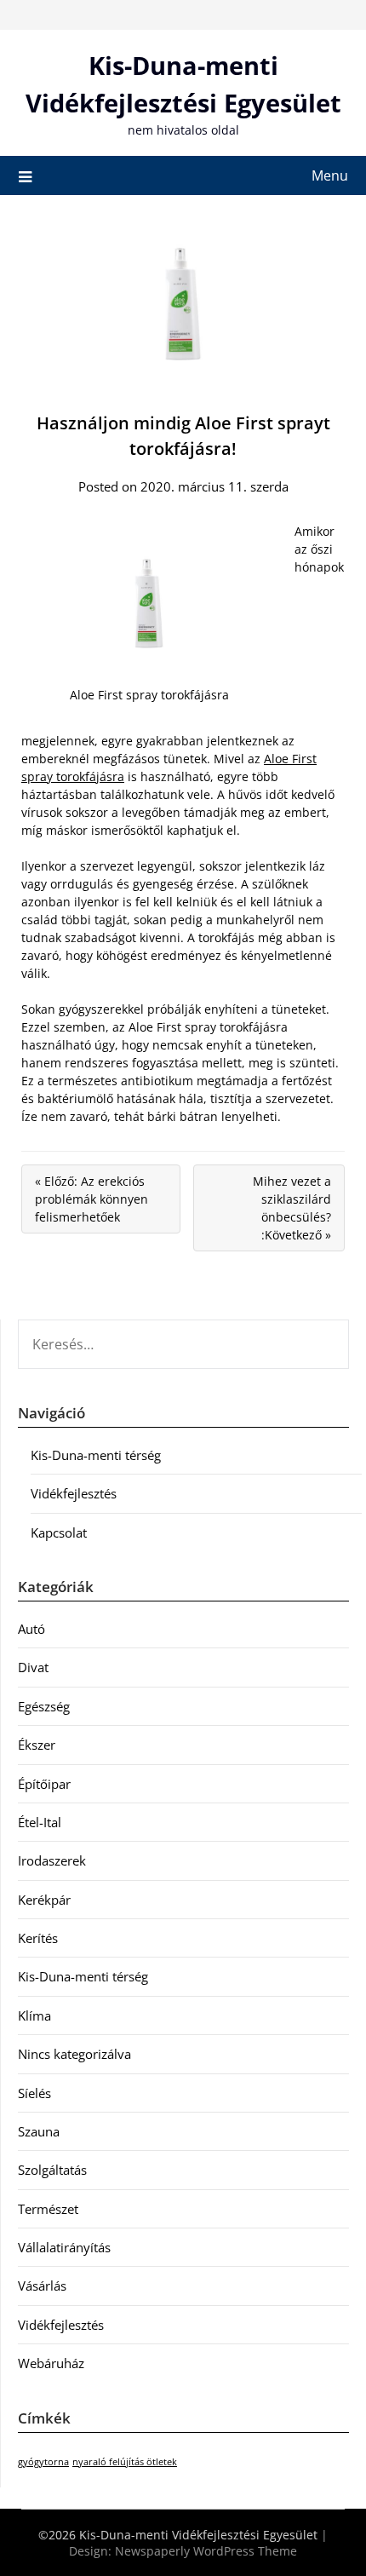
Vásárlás (42, 2286)
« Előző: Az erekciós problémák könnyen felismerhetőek (91, 1199)
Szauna (39, 2131)
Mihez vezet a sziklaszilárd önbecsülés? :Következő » (292, 1208)
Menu (330, 175)
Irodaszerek (52, 1860)
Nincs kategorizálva (74, 2054)
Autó (31, 1629)
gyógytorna (43, 2462)
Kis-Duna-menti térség (96, 1455)
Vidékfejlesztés (74, 1493)
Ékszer (37, 1745)
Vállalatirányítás (64, 2247)
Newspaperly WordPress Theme (206, 2551)
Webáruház (51, 2363)
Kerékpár (44, 1900)
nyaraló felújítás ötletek (125, 2462)
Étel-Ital (40, 1822)
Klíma (34, 2015)
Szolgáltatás (52, 2170)
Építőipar (44, 1784)
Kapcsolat (59, 1532)
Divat (33, 1667)
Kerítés (38, 1938)
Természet (48, 2209)
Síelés (34, 2093)
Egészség (44, 1706)
